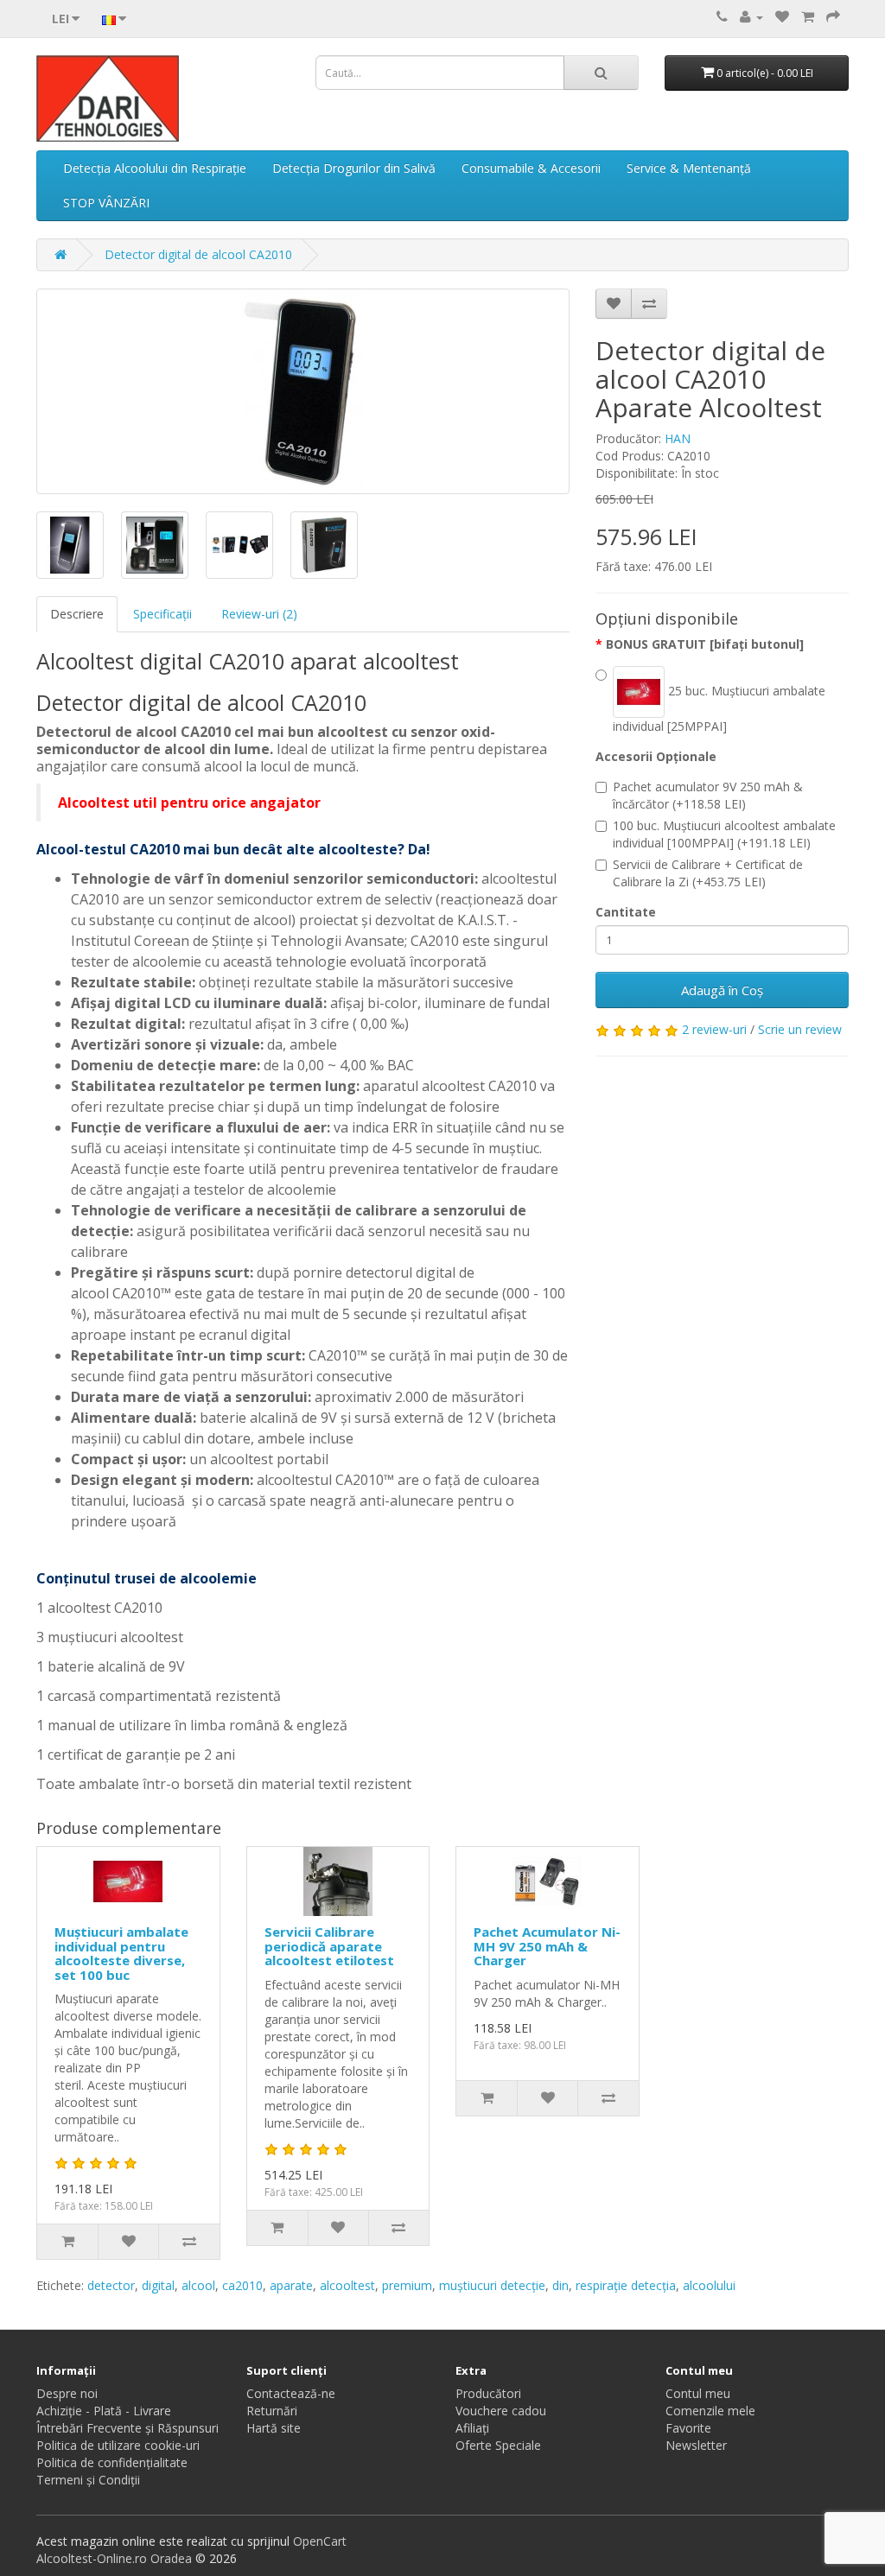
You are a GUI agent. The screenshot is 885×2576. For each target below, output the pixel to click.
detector (111, 2285)
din (560, 2285)
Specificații (162, 614)
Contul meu (698, 2393)
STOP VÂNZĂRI (106, 203)
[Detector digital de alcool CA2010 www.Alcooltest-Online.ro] (303, 391)
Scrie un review (800, 1029)
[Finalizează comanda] (833, 17)
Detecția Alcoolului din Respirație (155, 168)
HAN (678, 438)
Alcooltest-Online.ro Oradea (114, 2558)
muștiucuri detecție (492, 2285)
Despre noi (67, 2393)
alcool (198, 2285)
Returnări (272, 2411)
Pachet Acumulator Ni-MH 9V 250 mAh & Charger (547, 1946)
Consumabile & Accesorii (531, 168)
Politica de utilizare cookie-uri (118, 2445)
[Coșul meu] (808, 17)
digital (158, 2285)
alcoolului (709, 2285)
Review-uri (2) (259, 614)
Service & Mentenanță (689, 168)
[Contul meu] (751, 17)
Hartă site (274, 2428)
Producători (488, 2393)
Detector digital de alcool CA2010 (198, 254)
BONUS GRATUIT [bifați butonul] (705, 644)
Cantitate (626, 912)
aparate (291, 2285)
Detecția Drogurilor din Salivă (354, 168)
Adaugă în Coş (722, 990)
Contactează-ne (291, 2393)
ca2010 (242, 2285)
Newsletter (696, 2445)
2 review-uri (714, 1029)
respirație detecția (626, 2285)
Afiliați (472, 2428)
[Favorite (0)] (782, 17)
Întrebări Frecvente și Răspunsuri (127, 2428)
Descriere (77, 614)
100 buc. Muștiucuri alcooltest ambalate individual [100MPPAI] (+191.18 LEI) (724, 834)
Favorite (688, 2428)
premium (407, 2285)
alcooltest (347, 2285)
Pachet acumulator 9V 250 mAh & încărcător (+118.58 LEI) (708, 795)
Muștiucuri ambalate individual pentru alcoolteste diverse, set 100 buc (121, 1953)
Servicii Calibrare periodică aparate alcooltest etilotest (329, 1946)
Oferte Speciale (498, 2445)
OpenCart (320, 2541)
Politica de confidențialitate (112, 2462)
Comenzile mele (710, 2411)
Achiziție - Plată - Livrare (104, 2411)
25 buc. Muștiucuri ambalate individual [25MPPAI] (719, 708)
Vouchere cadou (501, 2411)
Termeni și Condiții (88, 2480)
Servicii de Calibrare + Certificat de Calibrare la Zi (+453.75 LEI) (708, 873)
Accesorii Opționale (656, 756)
